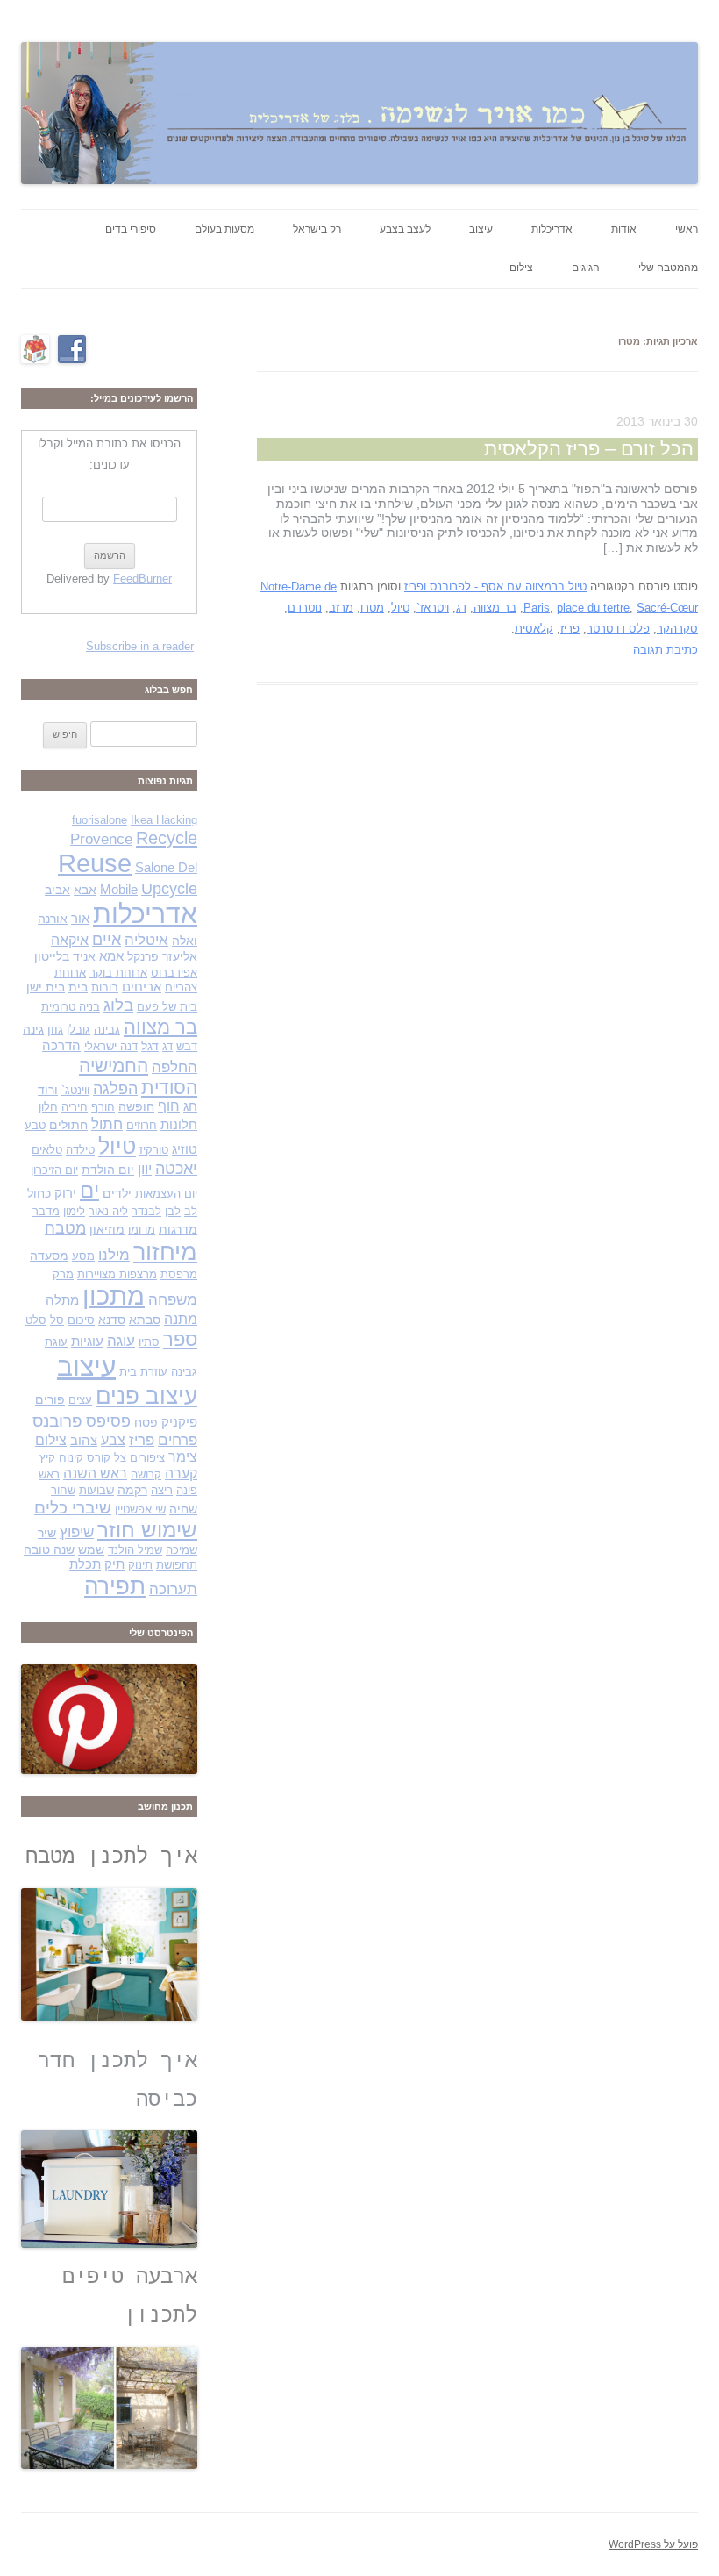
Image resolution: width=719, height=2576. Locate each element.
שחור (63, 1490)
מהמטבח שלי (668, 268)
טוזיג (185, 1149)
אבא (85, 890)
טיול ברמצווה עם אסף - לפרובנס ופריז (495, 587)
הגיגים (586, 268)
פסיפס (108, 1421)
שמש (91, 1549)
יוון (145, 1169)
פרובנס (57, 1421)
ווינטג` (75, 1090)
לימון (74, 1211)
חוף (169, 1106)
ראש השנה (95, 1474)
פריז (570, 629)
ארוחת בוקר (118, 973)
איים (107, 939)
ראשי (687, 229)
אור (80, 919)
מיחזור (165, 1252)
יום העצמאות (166, 1194)
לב (191, 1211)
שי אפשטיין (140, 1510)
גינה (33, 1029)
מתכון (114, 1296)
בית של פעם (167, 1007)
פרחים (178, 1440)
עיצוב (481, 229)
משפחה (173, 1300)
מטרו (372, 608)
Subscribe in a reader (140, 646)
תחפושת (177, 1565)
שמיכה (182, 1550)
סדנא (112, 1320)
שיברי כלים (73, 1508)
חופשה (136, 1106)
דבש (187, 1046)
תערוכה (173, 1589)
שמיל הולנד (135, 1550)
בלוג (118, 1005)
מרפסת (179, 1274)
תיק (114, 1564)
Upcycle (169, 888)
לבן (173, 1211)
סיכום (81, 1320)
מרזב (341, 608)
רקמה (132, 1490)
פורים (50, 1399)
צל (120, 1458)
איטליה (146, 940)
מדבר (46, 1211)
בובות (105, 987)
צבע (113, 1440)
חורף (103, 1107)
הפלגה (115, 1088)
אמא (111, 956)
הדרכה (61, 1046)
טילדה (80, 1150)
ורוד (48, 1090)
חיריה (75, 1107)
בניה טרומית (71, 1007)
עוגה (121, 1341)
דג (461, 608)
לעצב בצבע (405, 229)
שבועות (96, 1490)
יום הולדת (108, 1170)
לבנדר (146, 1211)
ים (89, 1191)
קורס (99, 1458)
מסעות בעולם (224, 229)
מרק (63, 1274)
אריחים (142, 987)
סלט (36, 1320)
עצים (80, 1400)
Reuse (95, 863)
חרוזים (142, 1125)
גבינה (107, 1030)
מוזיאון (107, 1229)
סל (57, 1320)
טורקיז (154, 1150)
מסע (83, 1256)
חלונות (179, 1125)
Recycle (167, 838)
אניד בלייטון (65, 956)
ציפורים (147, 1458)
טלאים (47, 1150)
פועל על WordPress (653, 2544)
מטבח (65, 1228)
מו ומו (142, 1230)
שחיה (183, 1509)
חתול (107, 1124)
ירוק (65, 1193)
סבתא (145, 1320)
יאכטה (176, 1168)
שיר (47, 1533)
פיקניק (179, 1422)
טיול (400, 608)
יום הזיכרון (54, 1170)
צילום (521, 268)
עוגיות (87, 1342)
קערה (181, 1474)
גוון (55, 1029)
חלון (48, 1107)
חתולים (68, 1125)
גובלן (78, 1030)
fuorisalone (100, 820)
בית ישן (46, 987)
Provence (101, 839)
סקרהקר (677, 629)
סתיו (149, 1342)
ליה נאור (108, 1211)
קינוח (71, 1458)
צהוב (84, 1441)
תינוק (140, 1565)
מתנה (181, 1319)
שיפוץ (77, 1532)
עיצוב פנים (146, 1396)
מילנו (114, 1255)
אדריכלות (552, 229)
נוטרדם (305, 608)
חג (190, 1106)
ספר (180, 1339)
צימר (183, 1457)
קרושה (146, 1474)
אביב (57, 890)
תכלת (85, 1564)
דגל (150, 1046)
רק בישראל (317, 229)
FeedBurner (142, 579)
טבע (35, 1125)
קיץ (47, 1458)
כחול (39, 1193)
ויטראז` (433, 608)
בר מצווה (495, 608)
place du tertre (593, 608)
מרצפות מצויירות (117, 1274)
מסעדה (49, 1256)
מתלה (62, 1300)
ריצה (162, 1490)
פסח (146, 1422)
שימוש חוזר (147, 1530)
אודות (624, 229)
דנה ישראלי (111, 1046)
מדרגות (178, 1229)
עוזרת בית (143, 1372)
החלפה (174, 1067)
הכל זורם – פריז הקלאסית (589, 449)
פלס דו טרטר (618, 629)
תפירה (115, 1586)
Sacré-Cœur (667, 608)
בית (78, 987)
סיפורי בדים (131, 229)
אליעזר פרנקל (162, 956)
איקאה (70, 940)
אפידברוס (174, 973)
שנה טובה (49, 1549)
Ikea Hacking (164, 820)
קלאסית (534, 629)
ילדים (117, 1193)
